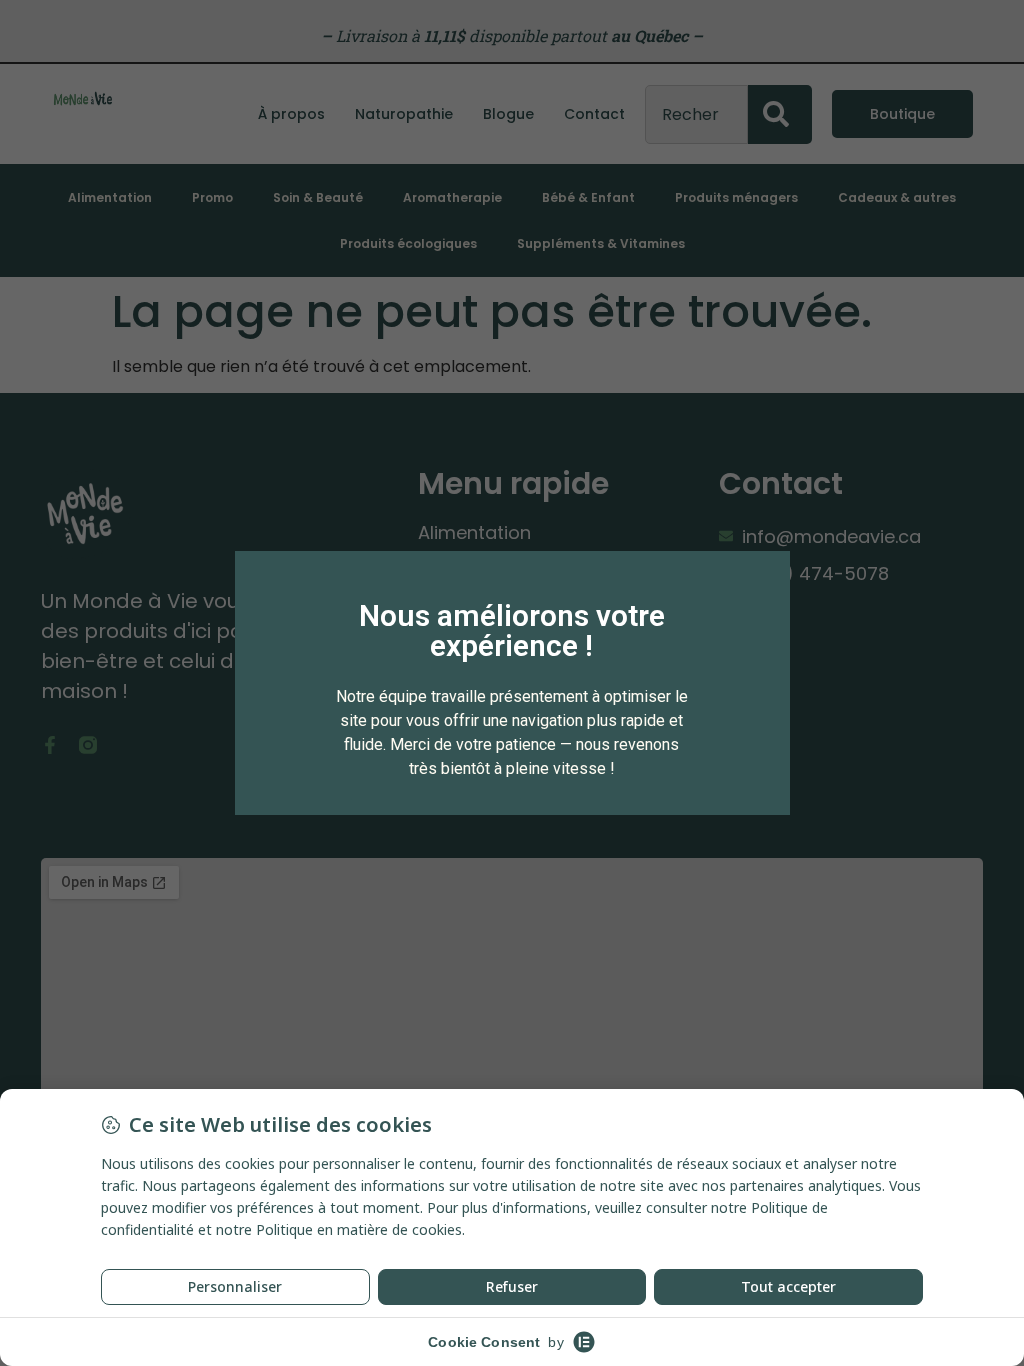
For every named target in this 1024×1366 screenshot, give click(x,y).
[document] (512, 683)
